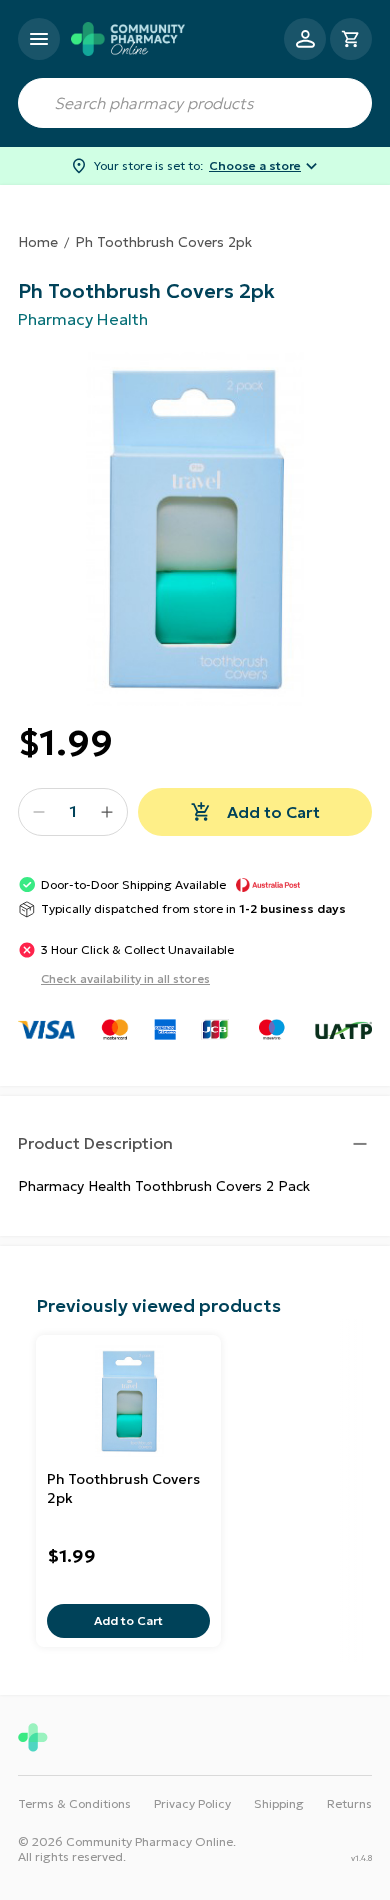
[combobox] (195, 103)
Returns (349, 1803)
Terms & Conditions (74, 1803)
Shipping (279, 1803)
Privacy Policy (192, 1803)
